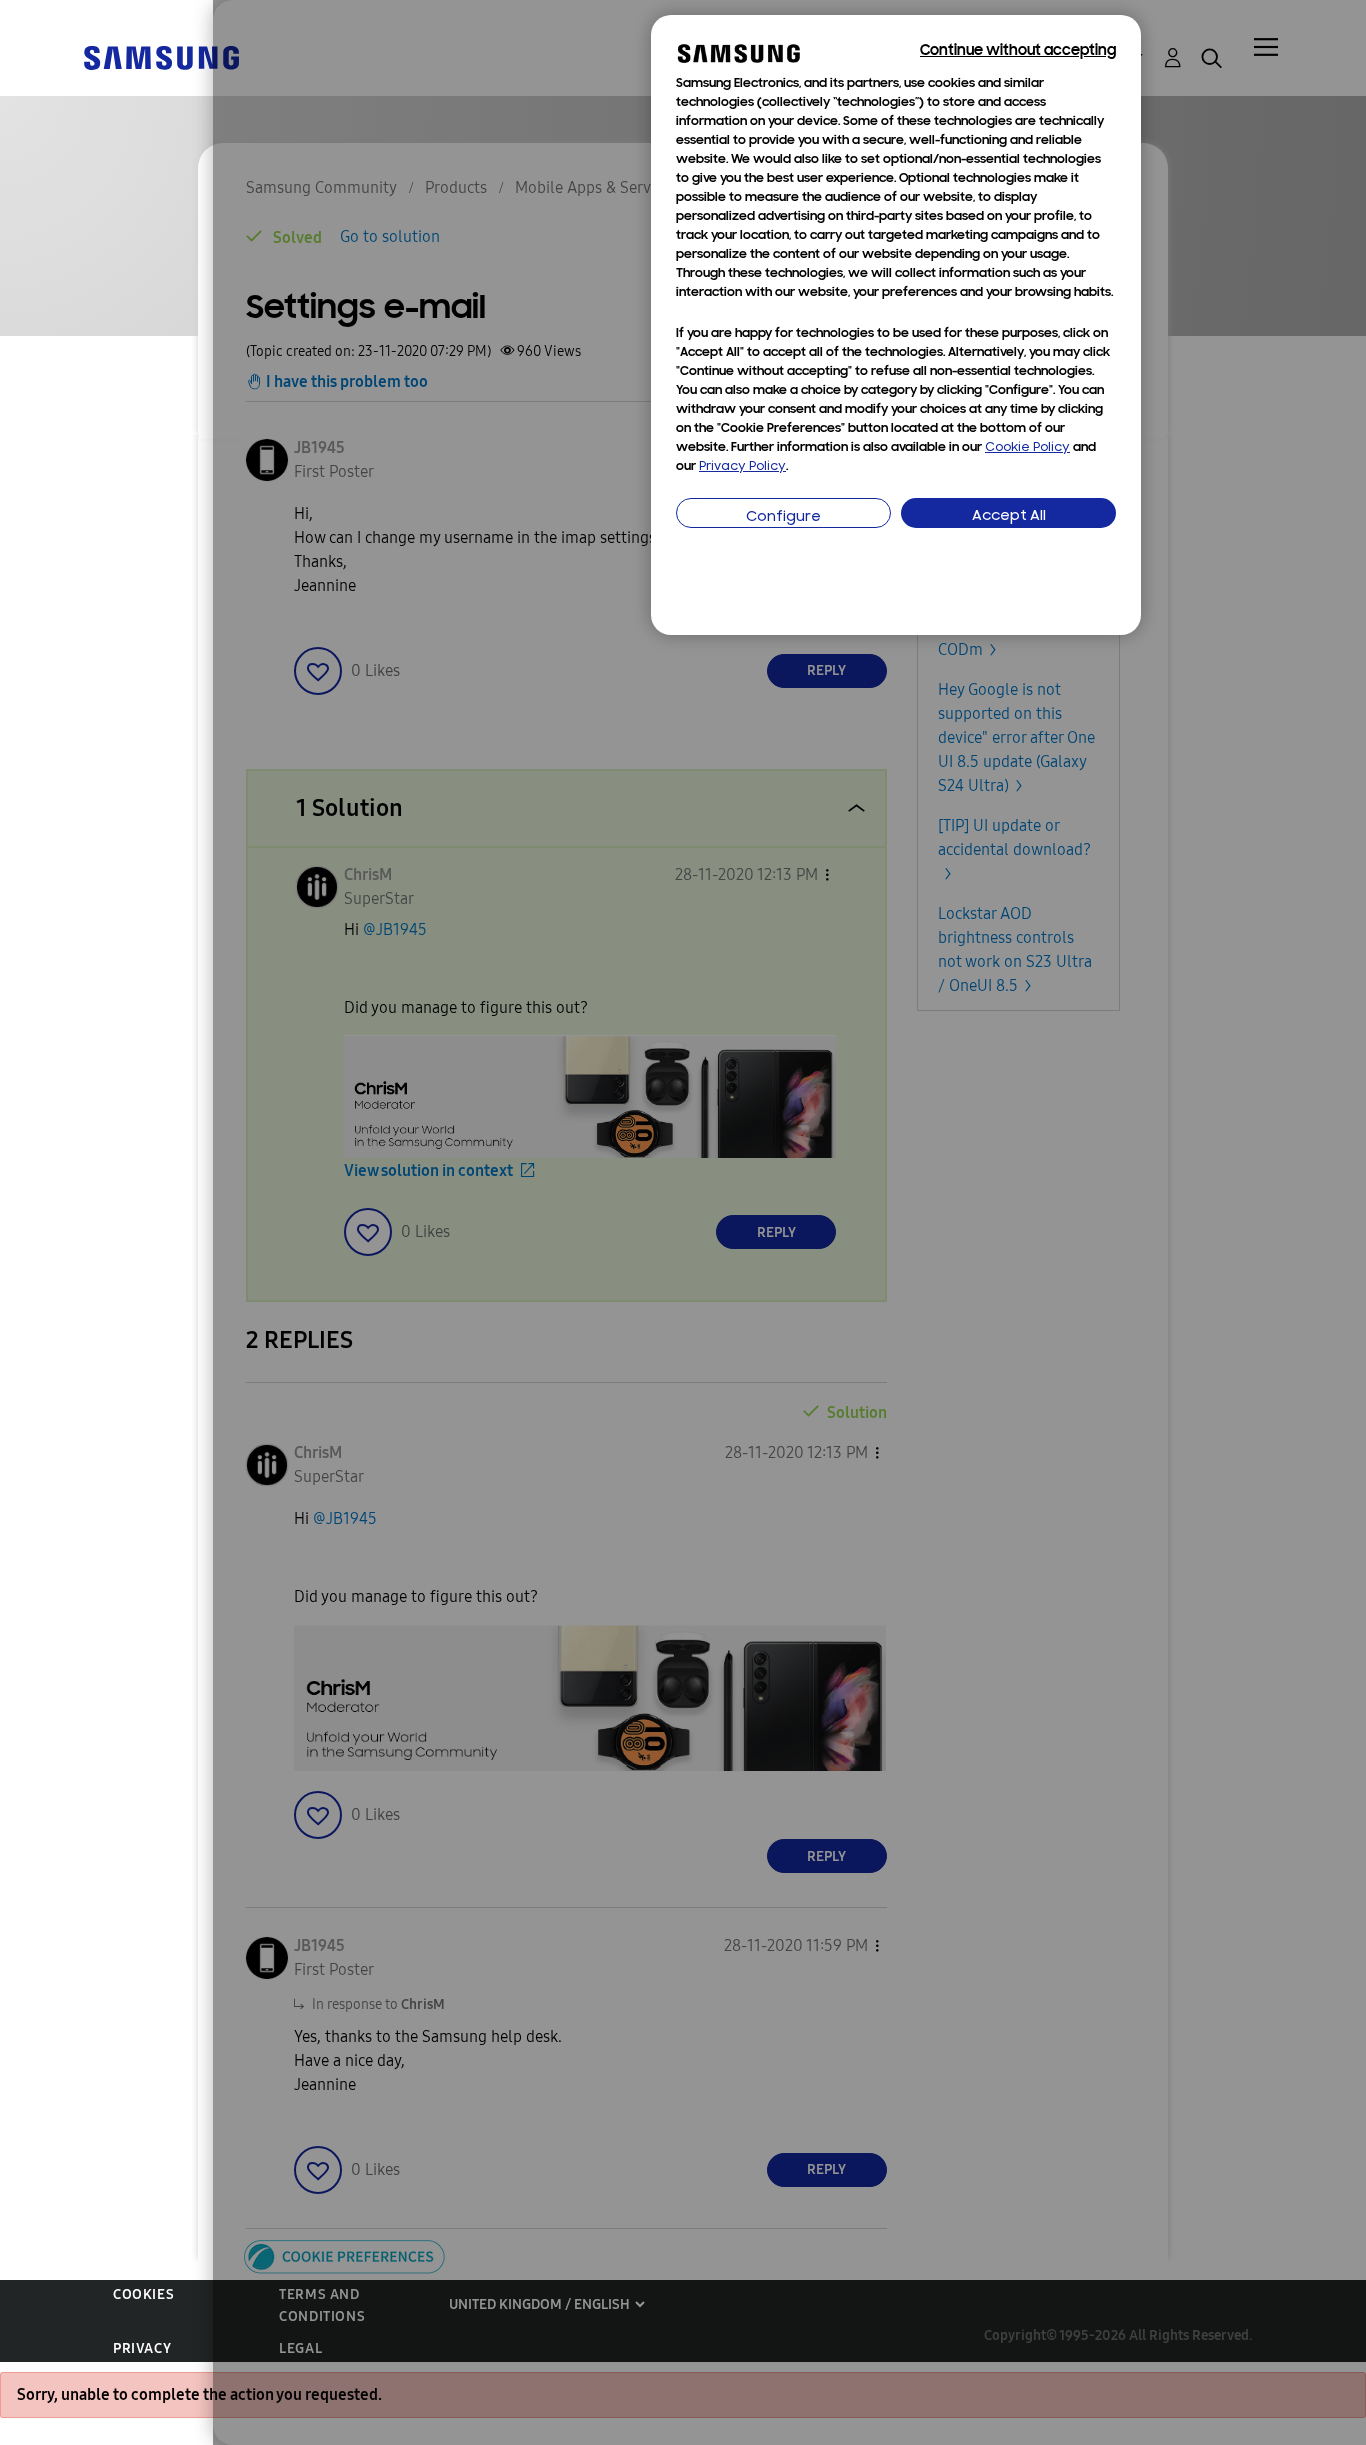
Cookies (143, 2294)
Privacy (142, 2348)
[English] (161, 56)
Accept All (1009, 516)
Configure (783, 517)
